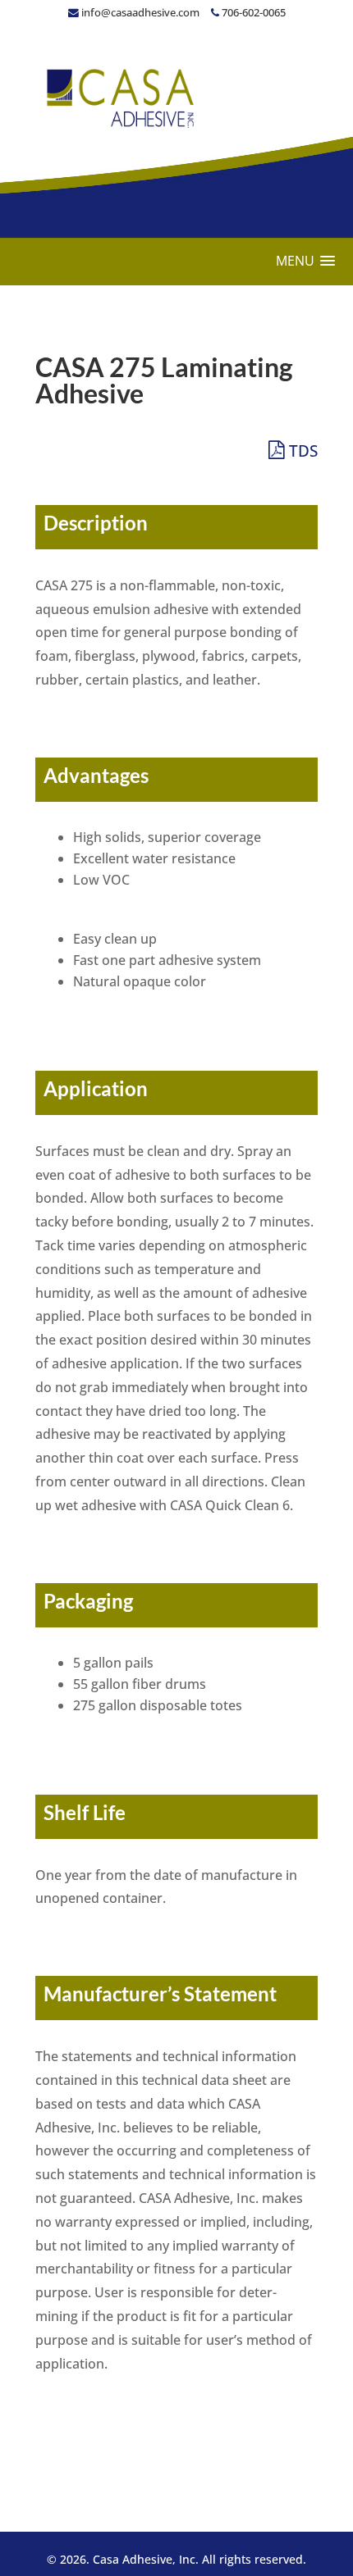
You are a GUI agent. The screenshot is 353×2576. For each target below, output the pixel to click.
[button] (305, 261)
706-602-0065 (252, 12)
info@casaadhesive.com (140, 12)
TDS (301, 451)
